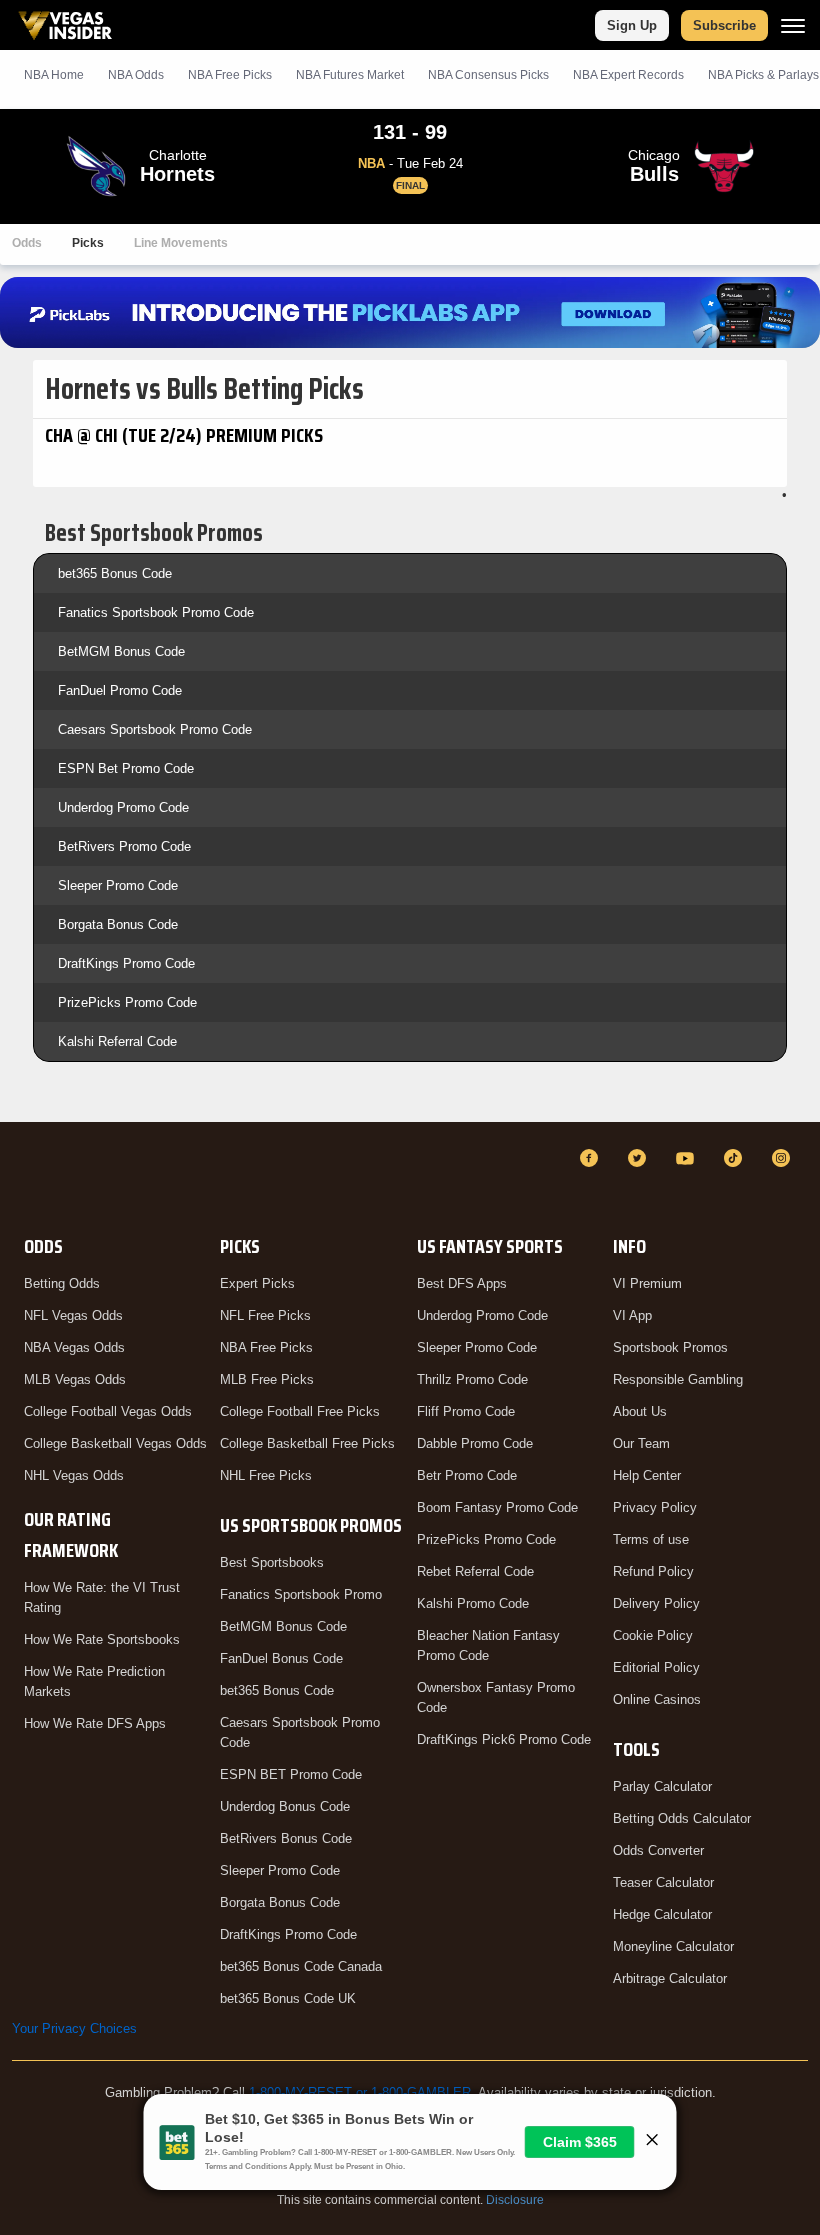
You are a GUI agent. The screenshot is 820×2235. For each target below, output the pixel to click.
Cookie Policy (653, 1635)
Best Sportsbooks (272, 1562)
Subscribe (724, 25)
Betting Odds (62, 1283)
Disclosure (515, 2200)
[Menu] (793, 25)
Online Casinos (657, 1699)
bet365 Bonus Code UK (288, 1998)
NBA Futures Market (350, 75)
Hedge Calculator (662, 1914)
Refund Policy (653, 1571)
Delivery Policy (656, 1603)
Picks (88, 243)
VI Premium (647, 1283)
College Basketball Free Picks (307, 1443)
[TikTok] (736, 1158)
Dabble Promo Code (475, 1443)
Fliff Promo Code (466, 1411)
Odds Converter (658, 1850)
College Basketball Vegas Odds (115, 1443)
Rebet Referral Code (475, 1571)
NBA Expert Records (628, 75)
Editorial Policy (656, 1667)
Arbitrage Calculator (670, 1978)
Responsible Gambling (678, 1379)
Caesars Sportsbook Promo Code (155, 729)
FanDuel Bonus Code (281, 1658)
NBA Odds (136, 75)
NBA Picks (230, 75)
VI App (632, 1315)
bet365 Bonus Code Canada (301, 1966)
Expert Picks (257, 1283)
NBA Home (54, 75)
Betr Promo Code (467, 1475)
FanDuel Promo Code (120, 690)
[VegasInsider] (24, 1176)
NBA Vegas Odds (74, 1347)
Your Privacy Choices (74, 2028)
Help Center (647, 1475)
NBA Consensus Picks (488, 75)
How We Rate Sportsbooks (102, 1639)
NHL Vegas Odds (74, 1475)
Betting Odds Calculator (682, 1818)
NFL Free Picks (265, 1315)
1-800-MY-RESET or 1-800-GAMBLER (360, 2092)
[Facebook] (592, 1158)
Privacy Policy (655, 1507)
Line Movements (181, 243)
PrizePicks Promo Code (127, 1002)
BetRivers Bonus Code (286, 1838)
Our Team (641, 1443)
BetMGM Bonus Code (121, 651)
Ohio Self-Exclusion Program (410, 2107)
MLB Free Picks (267, 1379)
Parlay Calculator (662, 1786)
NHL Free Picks (266, 1475)
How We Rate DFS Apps (95, 1723)
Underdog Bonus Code (285, 1806)
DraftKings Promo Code (126, 963)
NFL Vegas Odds (73, 1315)
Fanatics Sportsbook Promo (301, 1594)
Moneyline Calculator (673, 1946)
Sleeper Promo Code (118, 885)
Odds (27, 243)
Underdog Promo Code (123, 807)
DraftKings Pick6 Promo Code (504, 1739)
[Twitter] (640, 1158)
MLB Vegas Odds (75, 1379)
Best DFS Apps (462, 1283)
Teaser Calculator (663, 1882)
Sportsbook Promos (670, 1347)
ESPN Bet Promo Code (126, 768)
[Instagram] (784, 1158)
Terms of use (651, 1539)
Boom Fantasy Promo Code (497, 1507)
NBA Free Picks (266, 1347)
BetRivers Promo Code (124, 846)
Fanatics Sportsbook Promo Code (156, 612)
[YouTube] (688, 1158)
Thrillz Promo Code (472, 1379)
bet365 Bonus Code (115, 573)
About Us (640, 1411)
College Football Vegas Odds (108, 1411)
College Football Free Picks (300, 1411)
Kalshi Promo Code (473, 1603)
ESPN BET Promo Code (291, 1774)
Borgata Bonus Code (118, 924)
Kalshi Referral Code (117, 1041)
